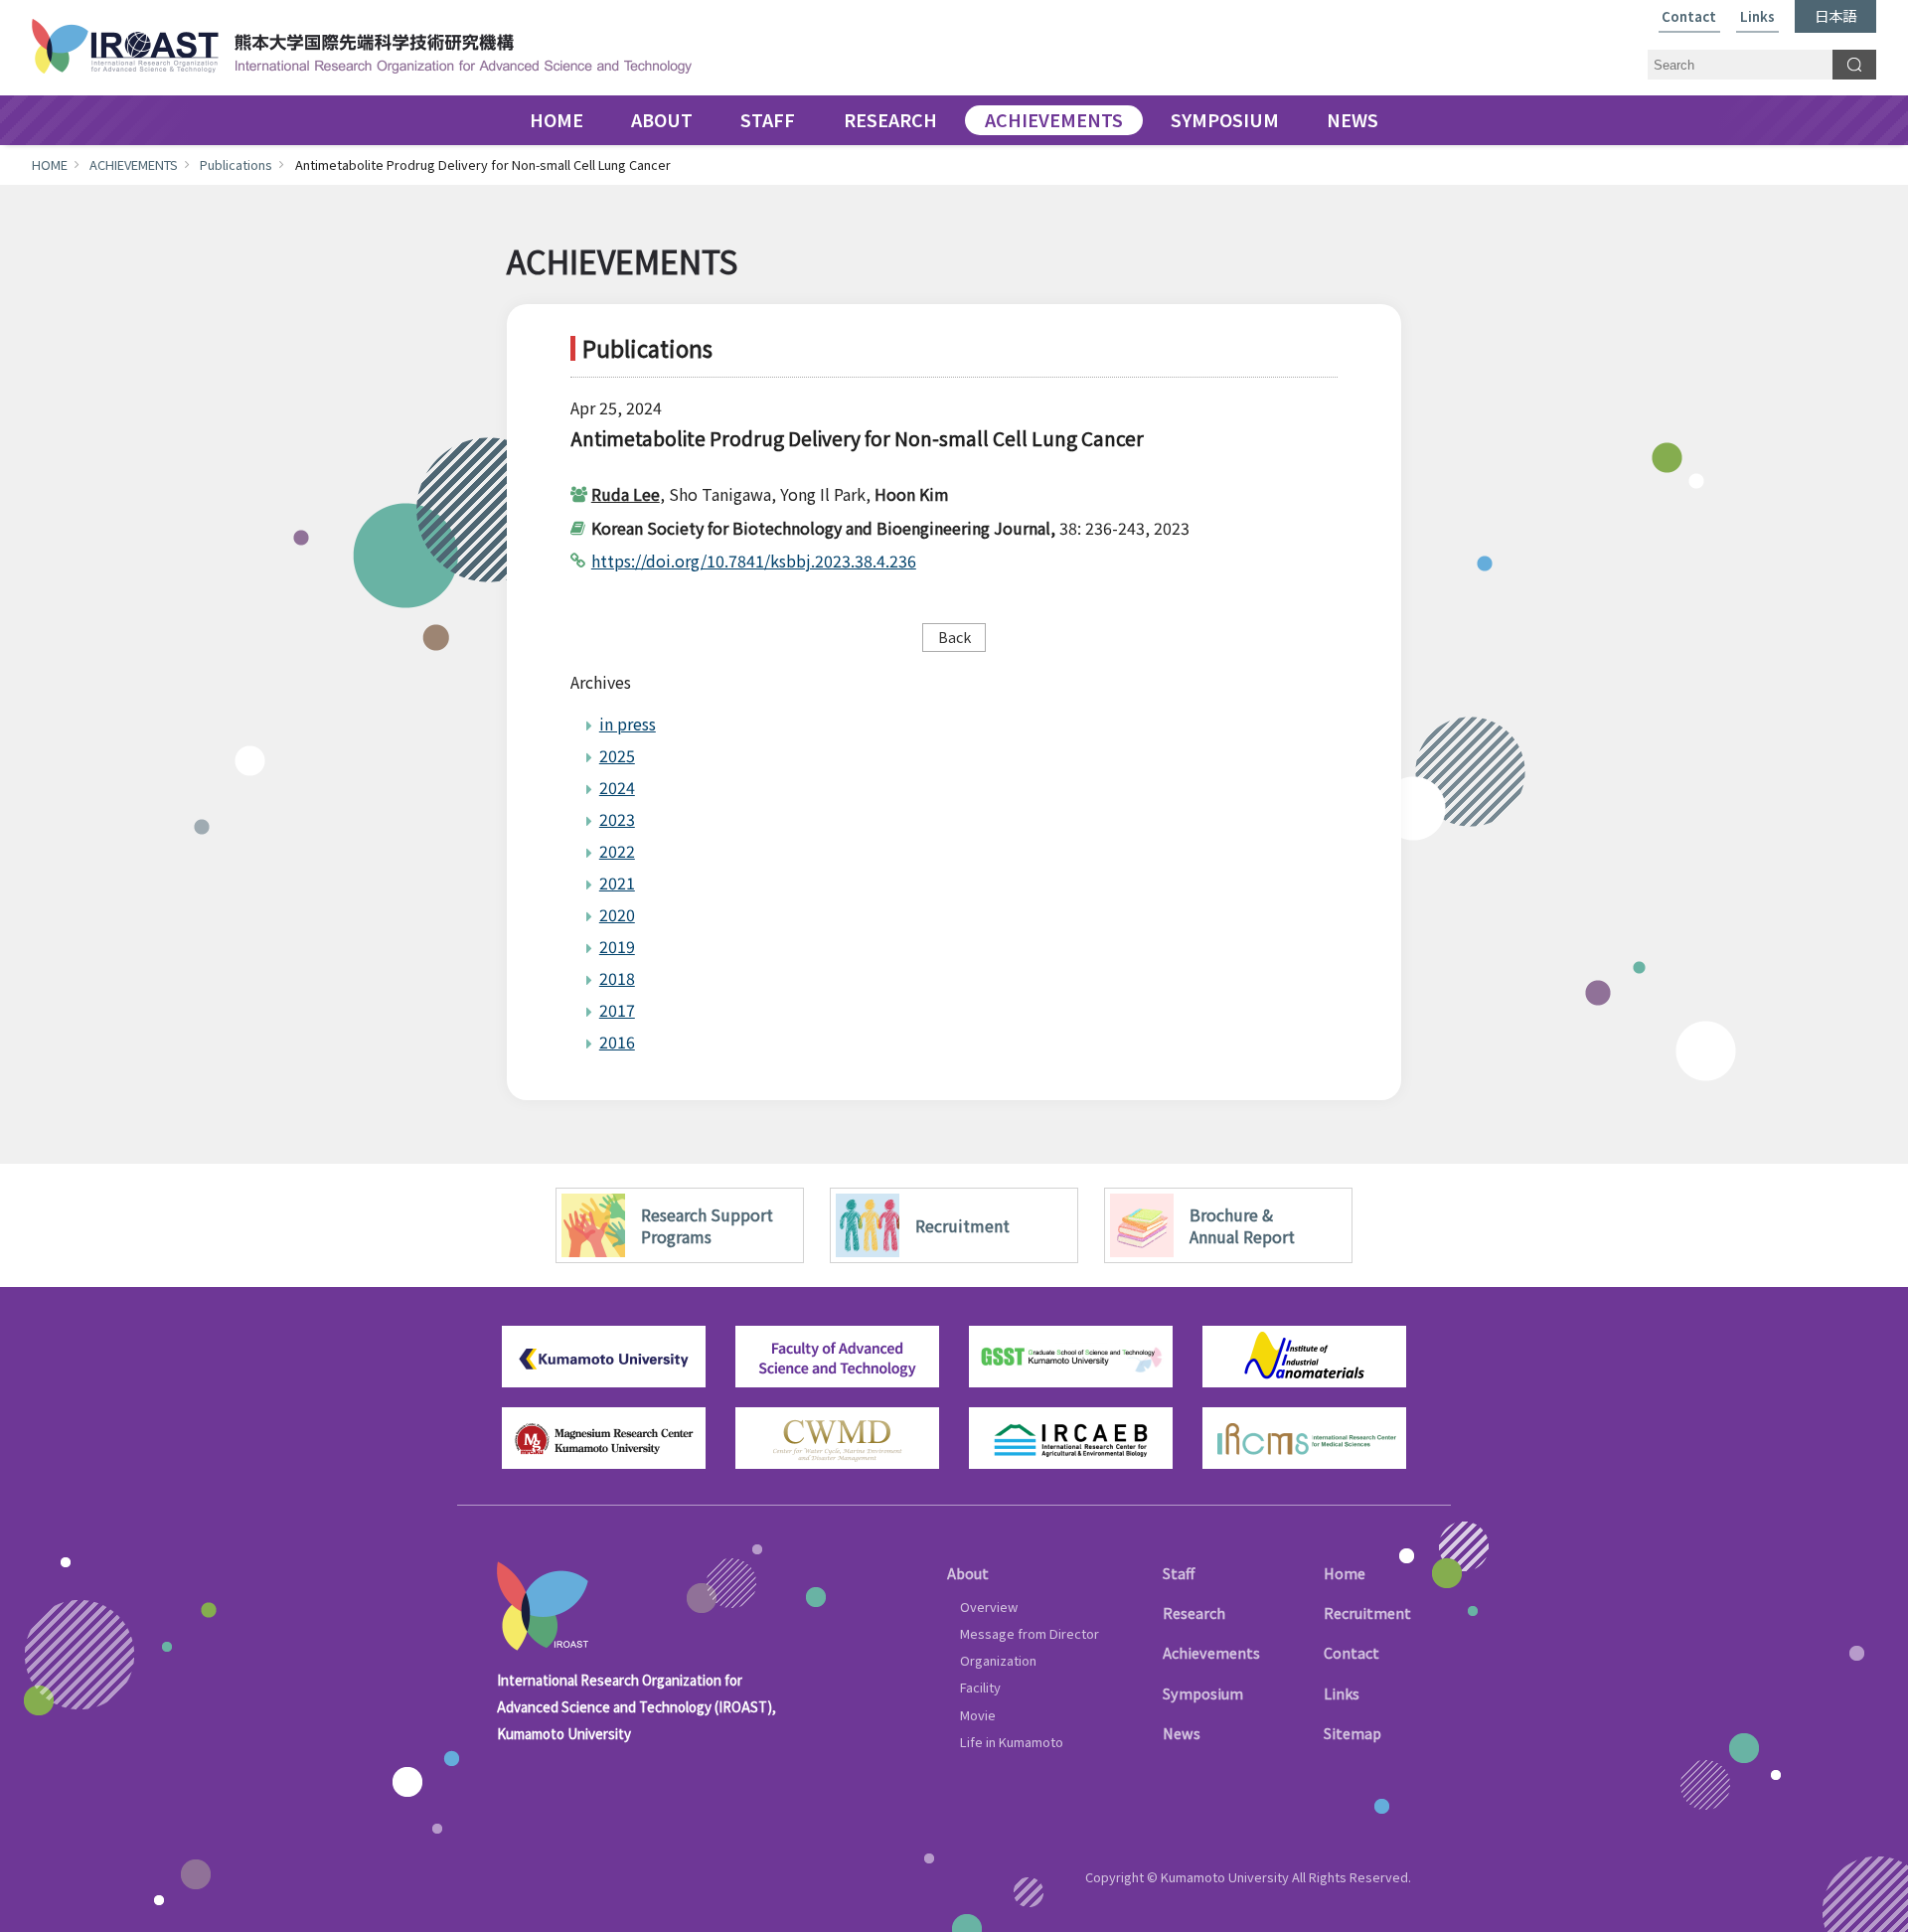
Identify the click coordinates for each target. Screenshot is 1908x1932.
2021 (617, 883)
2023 (617, 819)
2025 (617, 755)
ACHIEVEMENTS (1054, 120)
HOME (556, 120)
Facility (980, 1687)
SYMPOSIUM (1225, 120)
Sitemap (1352, 1733)
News (1182, 1733)
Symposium (1203, 1693)
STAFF (768, 120)
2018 (617, 978)
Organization (998, 1660)
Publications (236, 164)
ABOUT (662, 120)
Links (1757, 17)
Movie (978, 1715)
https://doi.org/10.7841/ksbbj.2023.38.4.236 (754, 561)
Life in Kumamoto (1012, 1742)
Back (954, 637)
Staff (1179, 1573)
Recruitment (1367, 1612)
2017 (617, 1010)
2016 (617, 1042)
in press (628, 724)
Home (1345, 1573)
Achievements (1211, 1652)
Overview (989, 1607)
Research (1194, 1612)
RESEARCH (890, 120)
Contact (1689, 17)
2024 (617, 787)
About (968, 1573)
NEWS (1352, 120)
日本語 (1835, 15)
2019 (617, 946)
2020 (617, 914)
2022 (617, 851)
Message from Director (1030, 1633)
